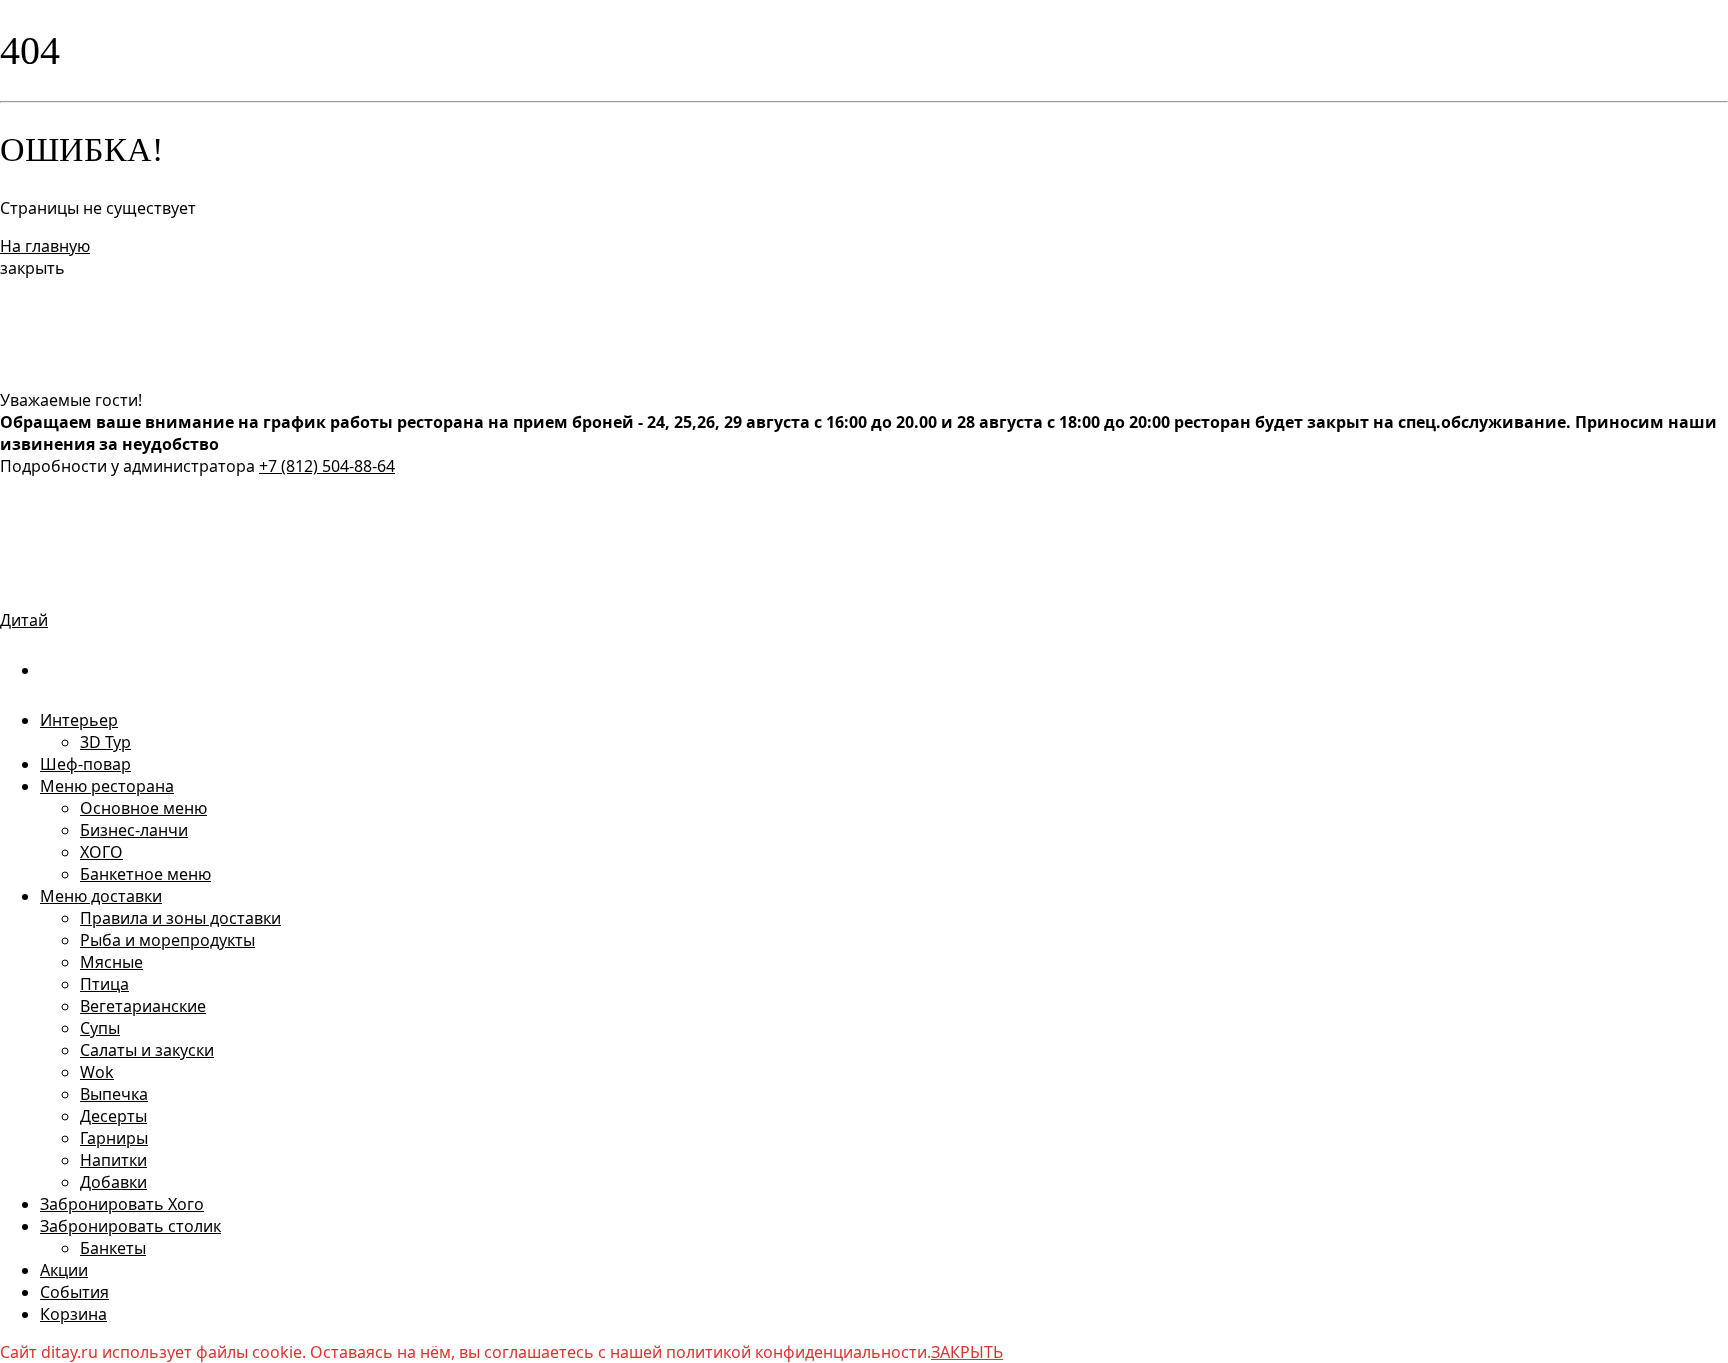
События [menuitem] (74, 1292)
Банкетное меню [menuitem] (145, 874)
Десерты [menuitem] (113, 1116)
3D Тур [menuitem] (105, 742)
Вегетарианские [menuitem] (143, 1006)
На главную (45, 246)
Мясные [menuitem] (111, 962)
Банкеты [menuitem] (113, 1248)
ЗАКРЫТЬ (967, 1352)
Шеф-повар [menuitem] (85, 764)
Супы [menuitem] (100, 1028)
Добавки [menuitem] (113, 1182)
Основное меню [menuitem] (143, 808)
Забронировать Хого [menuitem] (122, 1204)
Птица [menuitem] (104, 984)
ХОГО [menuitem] (101, 852)
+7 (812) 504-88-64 (327, 466)
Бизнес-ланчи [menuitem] (134, 830)
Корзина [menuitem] (73, 1314)
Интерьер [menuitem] (79, 720)
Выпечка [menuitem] (114, 1094)
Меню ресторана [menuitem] (107, 786)
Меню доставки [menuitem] (101, 896)
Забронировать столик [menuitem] (130, 1226)
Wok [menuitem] (97, 1072)
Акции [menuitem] (64, 1270)
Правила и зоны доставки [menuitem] (180, 918)
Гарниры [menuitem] (114, 1138)
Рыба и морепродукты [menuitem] (167, 940)
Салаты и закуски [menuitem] (147, 1050)
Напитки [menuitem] (113, 1160)
